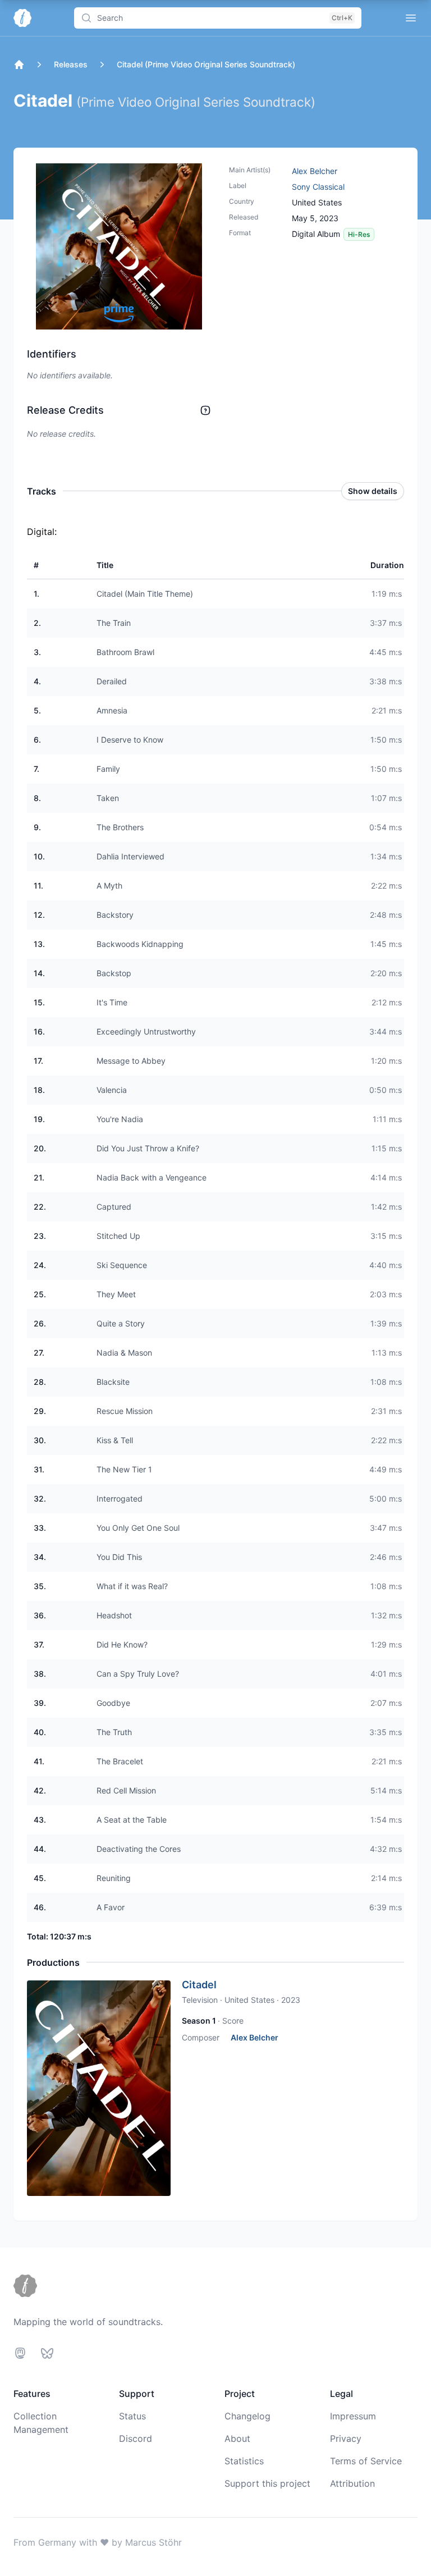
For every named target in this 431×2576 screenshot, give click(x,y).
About (237, 2438)
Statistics (244, 2461)
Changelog (247, 2416)
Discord (136, 2438)
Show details (373, 491)
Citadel (199, 1985)
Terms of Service (366, 2461)
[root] (19, 65)
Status (132, 2416)
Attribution (352, 2483)
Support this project (267, 2483)
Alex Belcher (315, 171)
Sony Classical (318, 187)
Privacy (346, 2438)
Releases (71, 64)
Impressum (353, 2416)
